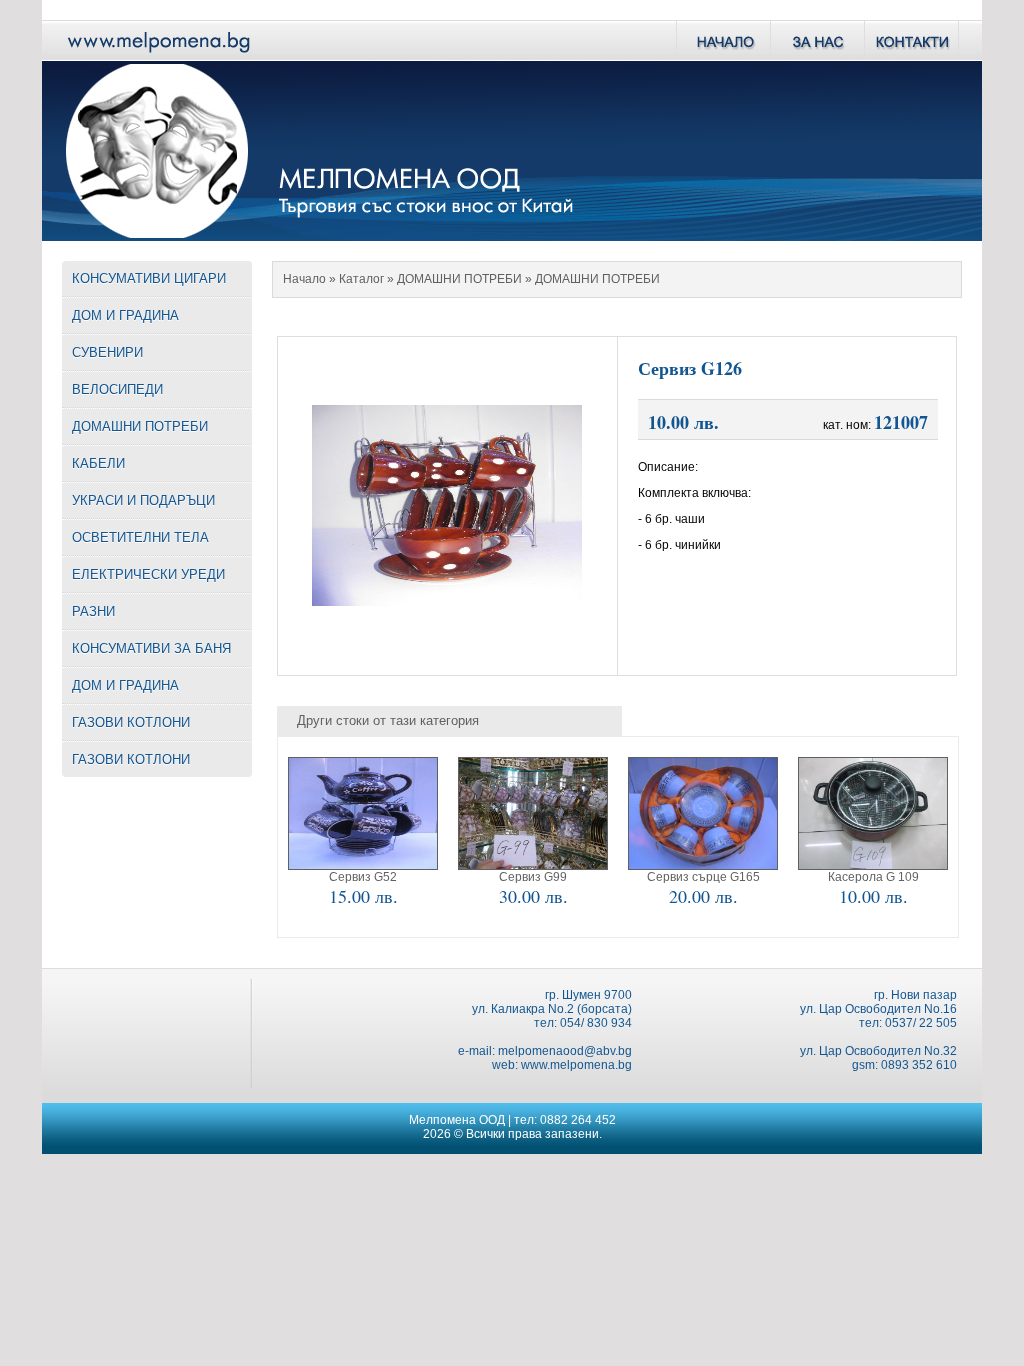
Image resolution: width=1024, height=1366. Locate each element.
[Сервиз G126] (447, 600)
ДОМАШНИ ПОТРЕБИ (459, 279)
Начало (304, 279)
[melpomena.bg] (157, 55)
